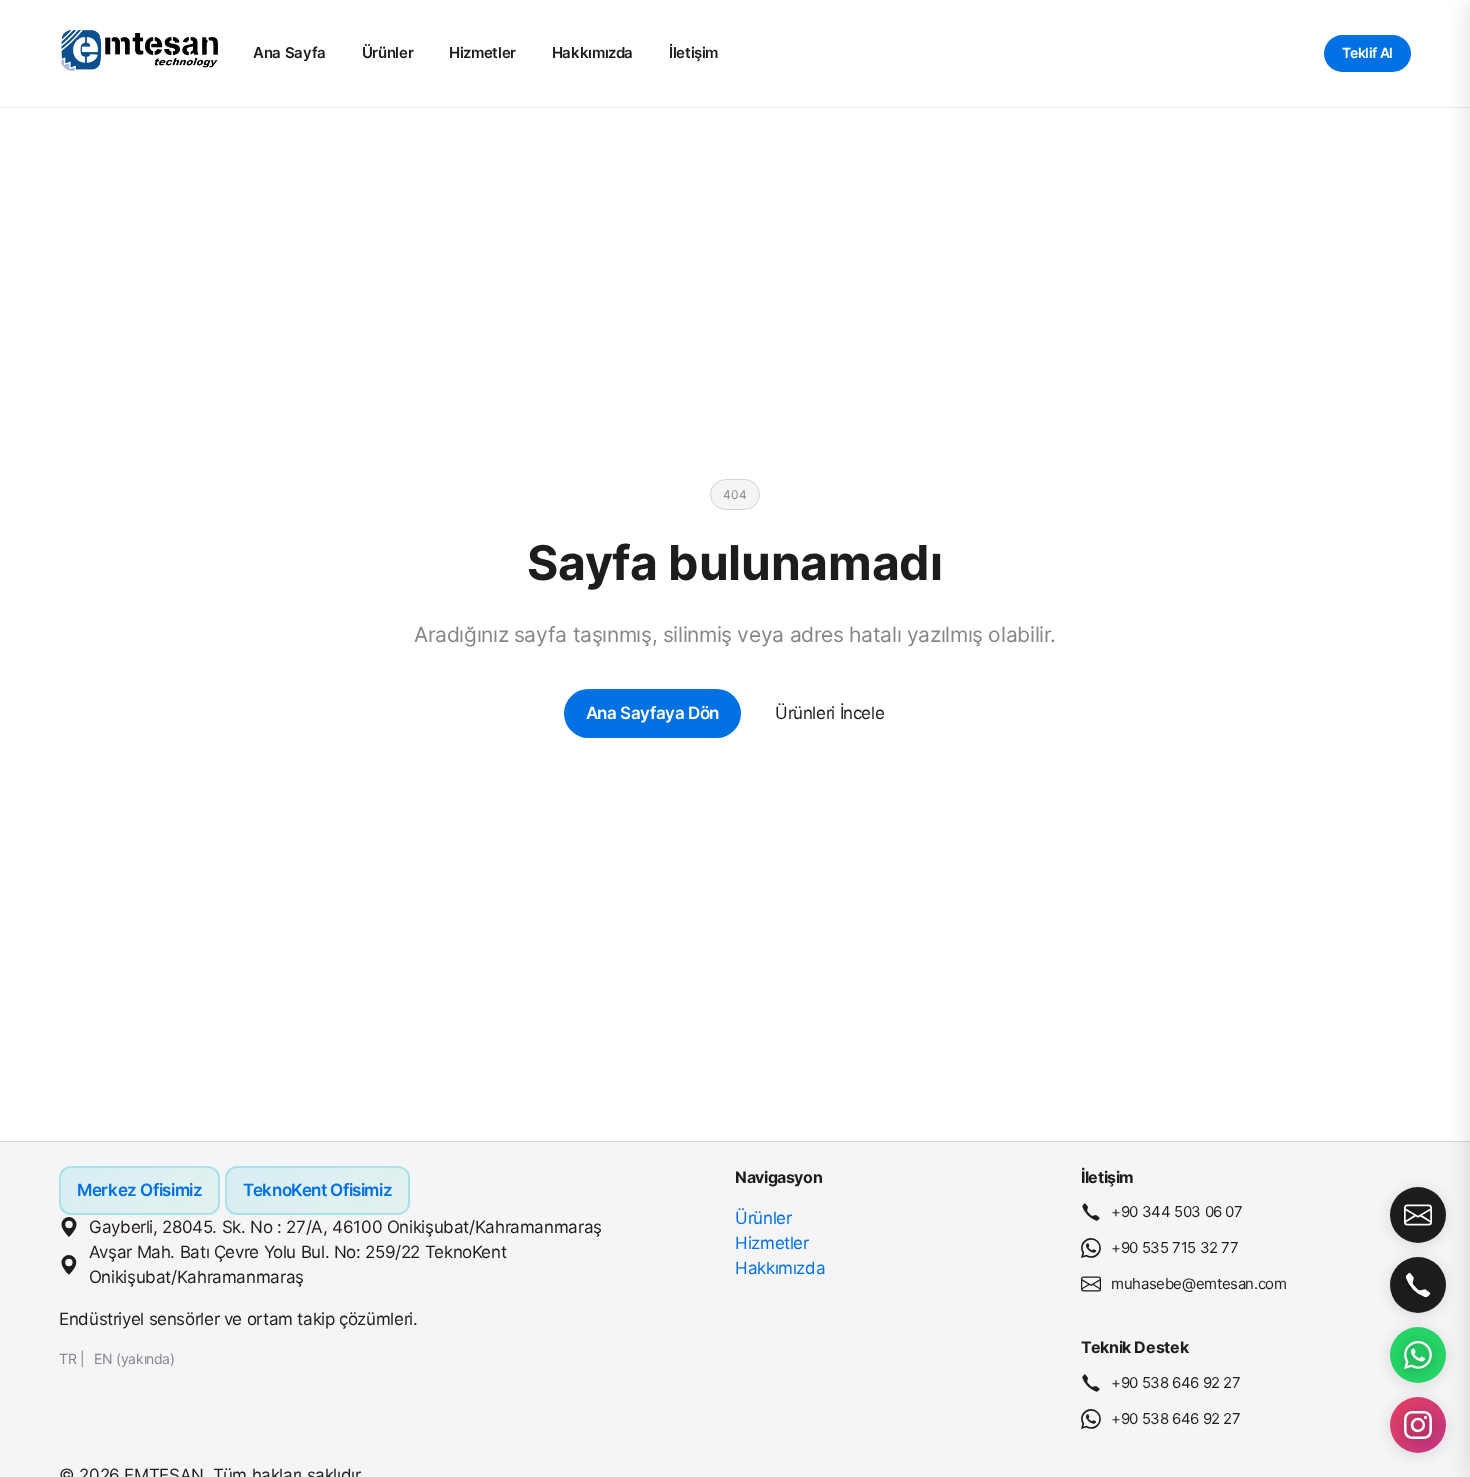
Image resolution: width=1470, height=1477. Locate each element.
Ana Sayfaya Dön (652, 713)
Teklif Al (1367, 52)
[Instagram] (1418, 1425)
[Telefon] (1418, 1285)
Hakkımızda (592, 52)
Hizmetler (482, 52)
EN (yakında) (134, 1358)
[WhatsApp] (1418, 1355)
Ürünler (387, 52)
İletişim (693, 52)
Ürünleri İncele (829, 713)
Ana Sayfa (289, 52)
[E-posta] (1418, 1215)
